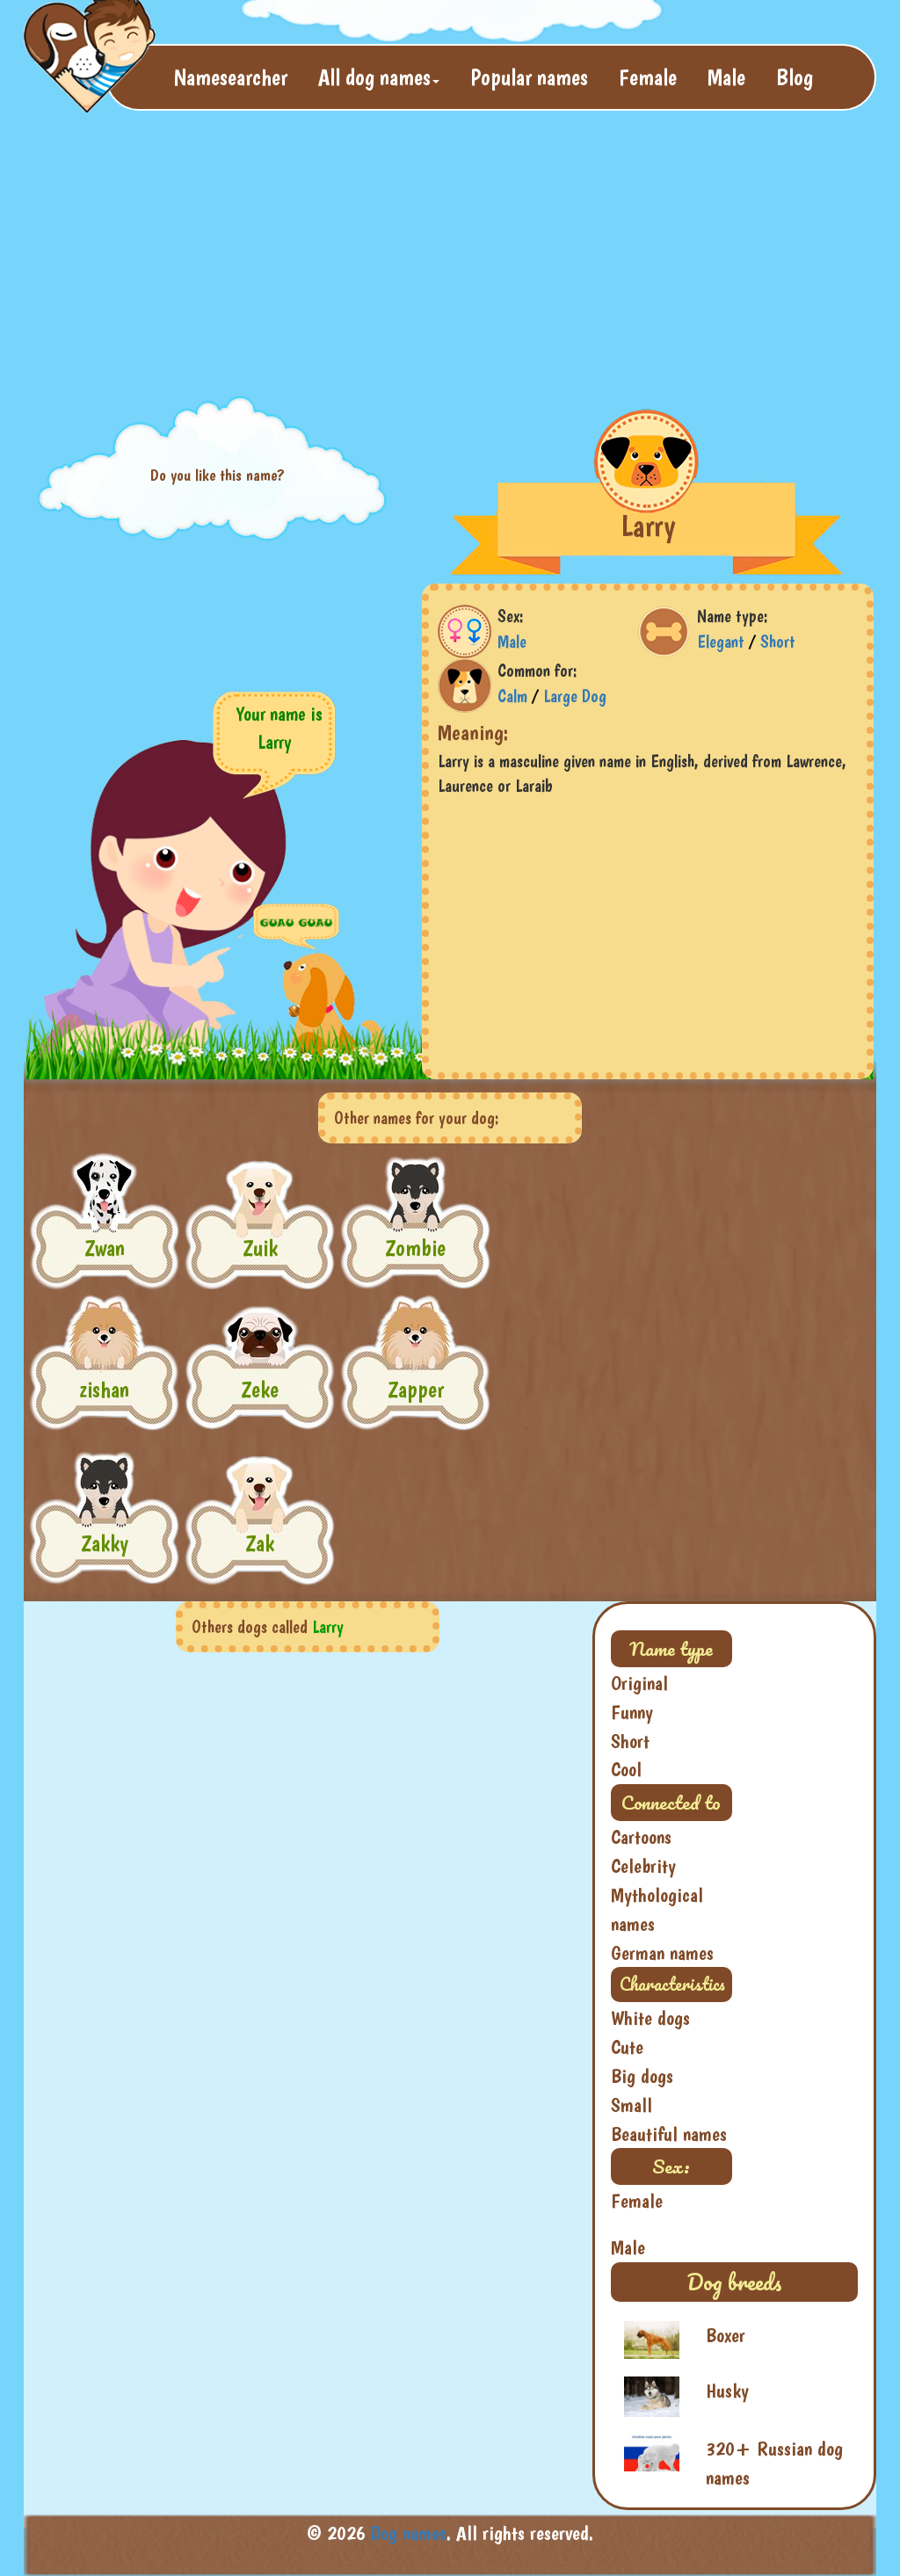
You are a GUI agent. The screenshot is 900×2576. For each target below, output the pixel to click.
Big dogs (642, 2076)
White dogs (650, 2018)
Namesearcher (231, 77)
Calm (512, 696)
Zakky (105, 1543)
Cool (626, 1769)
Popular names (529, 77)
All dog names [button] (374, 77)
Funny (632, 1712)
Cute (627, 2047)
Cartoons (641, 1837)
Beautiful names (669, 2134)
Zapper (416, 1389)
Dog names (409, 2533)
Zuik (260, 1248)
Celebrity (643, 1866)
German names (662, 1953)
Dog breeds (734, 2282)
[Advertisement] (450, 251)
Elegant (721, 642)
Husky (727, 2391)
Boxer (726, 2335)
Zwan (105, 1248)
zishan (104, 1389)
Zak (260, 1543)
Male (726, 77)
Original (639, 1683)
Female (648, 77)
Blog (795, 77)
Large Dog (575, 696)
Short (778, 642)
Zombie (415, 1248)
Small (631, 2105)
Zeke (260, 1389)
